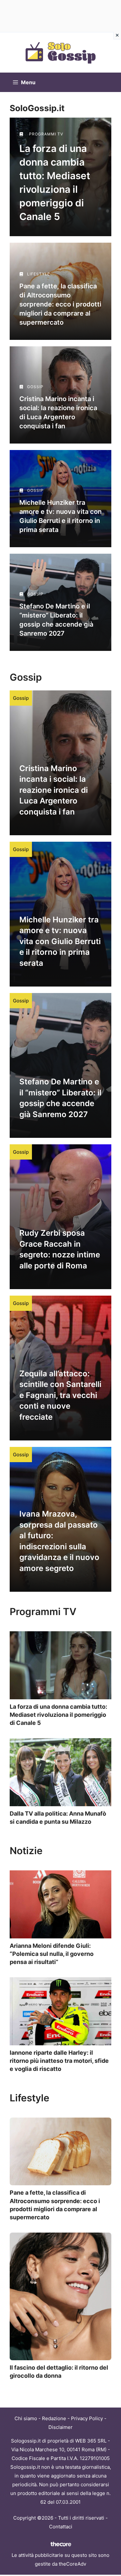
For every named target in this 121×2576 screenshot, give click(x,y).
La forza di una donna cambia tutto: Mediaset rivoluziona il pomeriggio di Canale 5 (58, 1715)
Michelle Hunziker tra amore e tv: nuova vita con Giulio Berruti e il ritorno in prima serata (60, 941)
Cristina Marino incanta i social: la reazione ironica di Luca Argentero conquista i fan (54, 790)
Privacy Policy (87, 2418)
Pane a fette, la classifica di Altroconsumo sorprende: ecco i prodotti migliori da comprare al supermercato (60, 304)
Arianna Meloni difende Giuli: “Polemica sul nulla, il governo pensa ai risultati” (52, 1954)
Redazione (54, 2418)
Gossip (21, 698)
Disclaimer (60, 2427)
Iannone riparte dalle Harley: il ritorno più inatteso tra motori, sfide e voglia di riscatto (59, 2061)
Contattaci (61, 2527)
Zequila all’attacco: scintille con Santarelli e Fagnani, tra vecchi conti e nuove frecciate (60, 1395)
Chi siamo (26, 2418)
